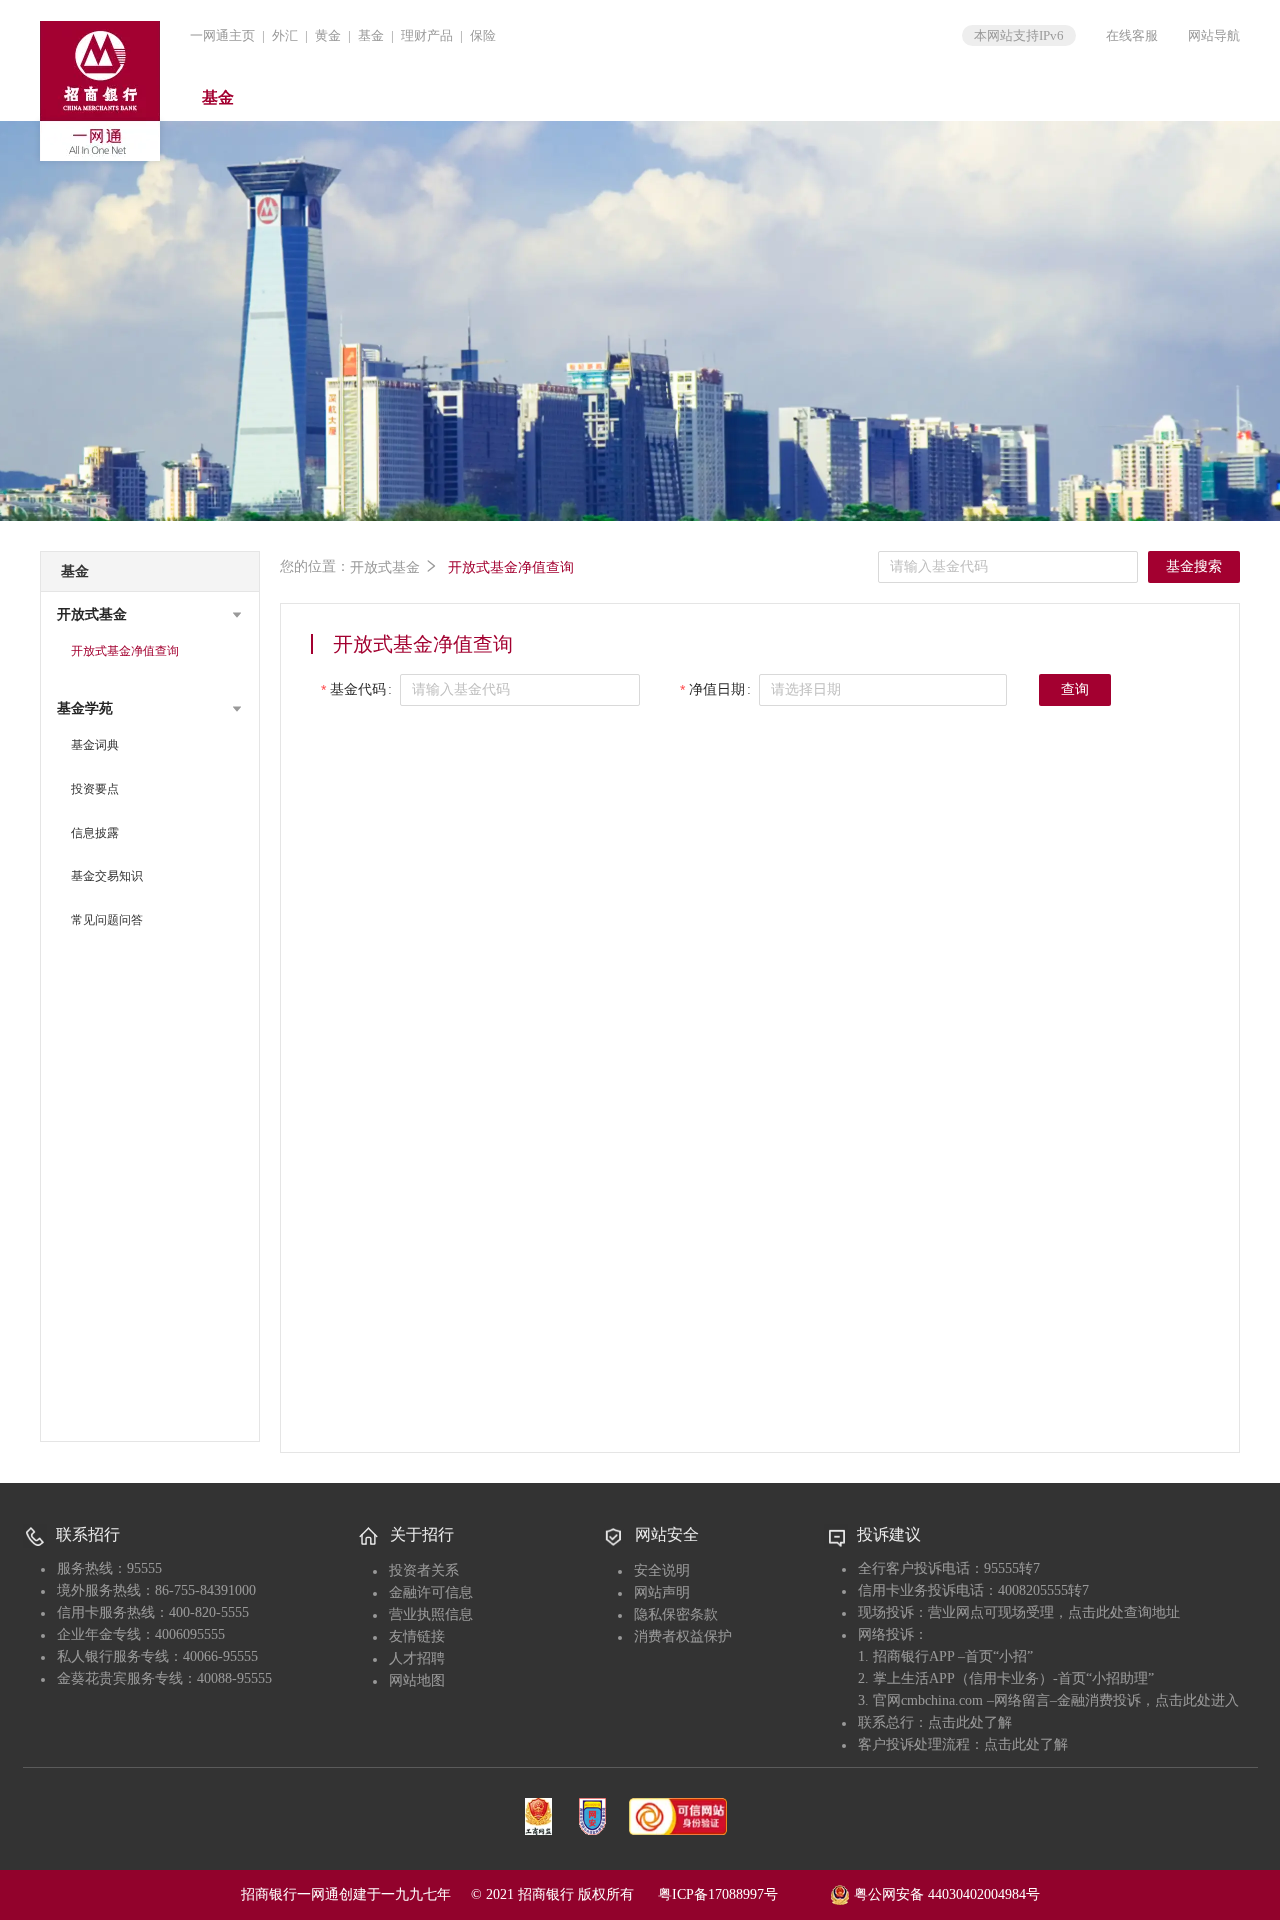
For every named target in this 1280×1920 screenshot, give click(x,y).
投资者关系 (424, 1570)
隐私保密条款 (676, 1614)
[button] (150, 615)
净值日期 (717, 689)
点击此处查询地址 (1124, 1612)
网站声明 (662, 1592)
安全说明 (662, 1570)
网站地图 (417, 1680)
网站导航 (1214, 35)
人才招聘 (417, 1658)
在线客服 (1132, 35)
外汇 (285, 35)
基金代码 (358, 689)
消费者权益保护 (683, 1636)
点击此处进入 (1197, 1700)
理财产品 (427, 35)
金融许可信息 (431, 1592)
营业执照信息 (431, 1614)
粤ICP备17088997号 (742, 1894)
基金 (371, 35)
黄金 (328, 35)
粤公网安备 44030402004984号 (945, 1894)
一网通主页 (222, 35)
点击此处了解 (970, 1722)
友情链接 (417, 1636)
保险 (483, 35)
